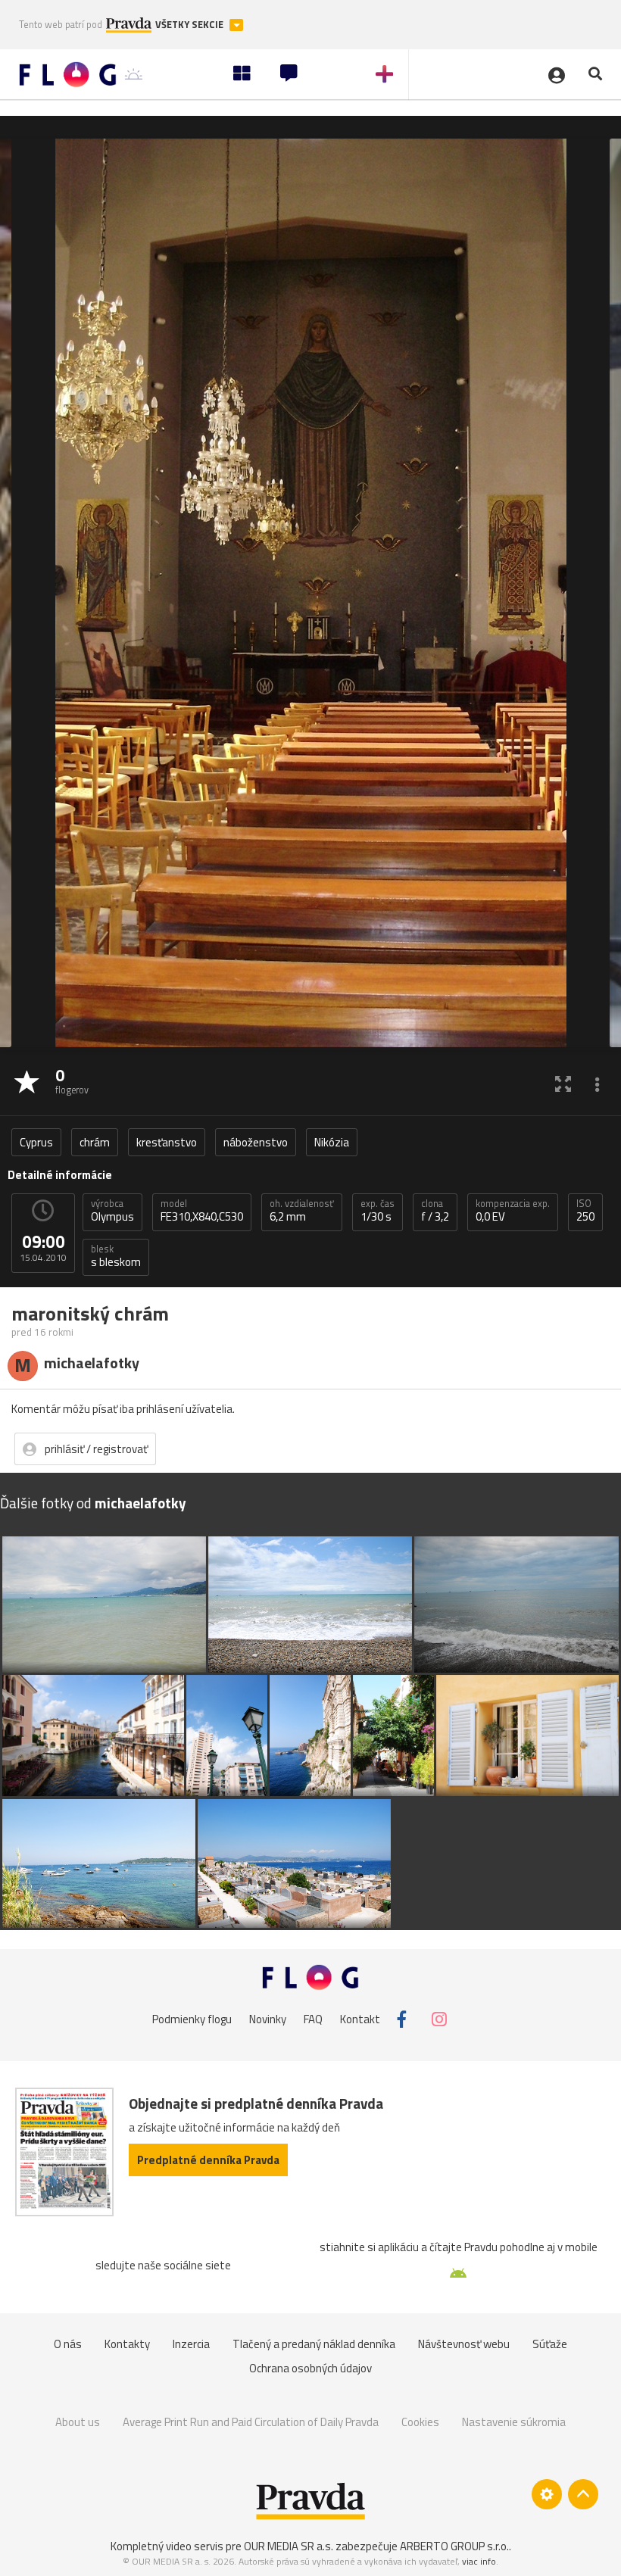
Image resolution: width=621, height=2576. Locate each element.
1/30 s (378, 1211)
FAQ (313, 2019)
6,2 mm (302, 1211)
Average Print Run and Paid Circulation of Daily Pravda (251, 2422)
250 (585, 1211)
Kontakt (360, 2019)
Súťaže (550, 2344)
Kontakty (127, 2344)
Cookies (420, 2422)
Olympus (112, 1211)
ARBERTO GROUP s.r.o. (454, 2546)
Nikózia (332, 1142)
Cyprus (36, 1142)
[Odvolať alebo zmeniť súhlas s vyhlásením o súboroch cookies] (547, 2494)
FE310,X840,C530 (202, 1211)
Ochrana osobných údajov (310, 2368)
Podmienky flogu (192, 2019)
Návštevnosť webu (464, 2344)
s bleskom (116, 1256)
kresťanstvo (167, 1142)
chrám (95, 1142)
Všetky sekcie (190, 25)
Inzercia (191, 2344)
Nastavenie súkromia (514, 2422)
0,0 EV (513, 1211)
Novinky (268, 2019)
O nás (68, 2344)
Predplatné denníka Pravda (208, 2160)
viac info (479, 2561)
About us (78, 2422)
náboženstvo (256, 1142)
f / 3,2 (435, 1211)
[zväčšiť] (563, 1083)
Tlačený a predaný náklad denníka (314, 2344)
